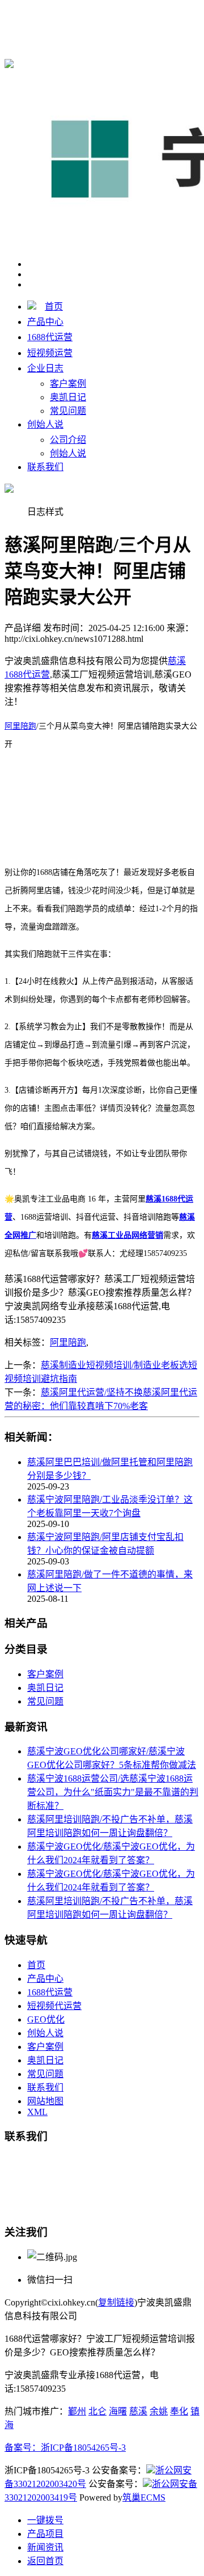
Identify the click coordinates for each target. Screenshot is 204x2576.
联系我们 (45, 467)
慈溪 (138, 2411)
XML (37, 2112)
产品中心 (45, 322)
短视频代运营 (54, 2006)
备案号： (23, 2448)
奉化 (179, 2411)
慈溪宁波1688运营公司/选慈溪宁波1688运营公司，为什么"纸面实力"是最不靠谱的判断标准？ (113, 1792)
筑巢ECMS (144, 2497)
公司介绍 (68, 440)
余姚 (159, 2411)
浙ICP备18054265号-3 (83, 2448)
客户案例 (68, 384)
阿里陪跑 (20, 726)
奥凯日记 (68, 397)
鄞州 (77, 2411)
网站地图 (45, 2101)
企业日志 (45, 368)
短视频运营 (50, 353)
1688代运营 (50, 337)
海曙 (118, 2411)
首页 (54, 306)
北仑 (97, 2411)
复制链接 (116, 2302)
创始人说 (45, 424)
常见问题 (68, 411)
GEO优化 (46, 2019)
